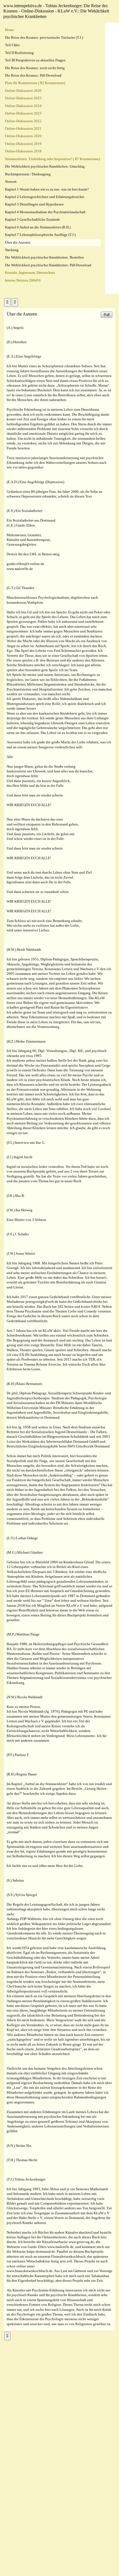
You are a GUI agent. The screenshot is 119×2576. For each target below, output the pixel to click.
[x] (7, 302)
